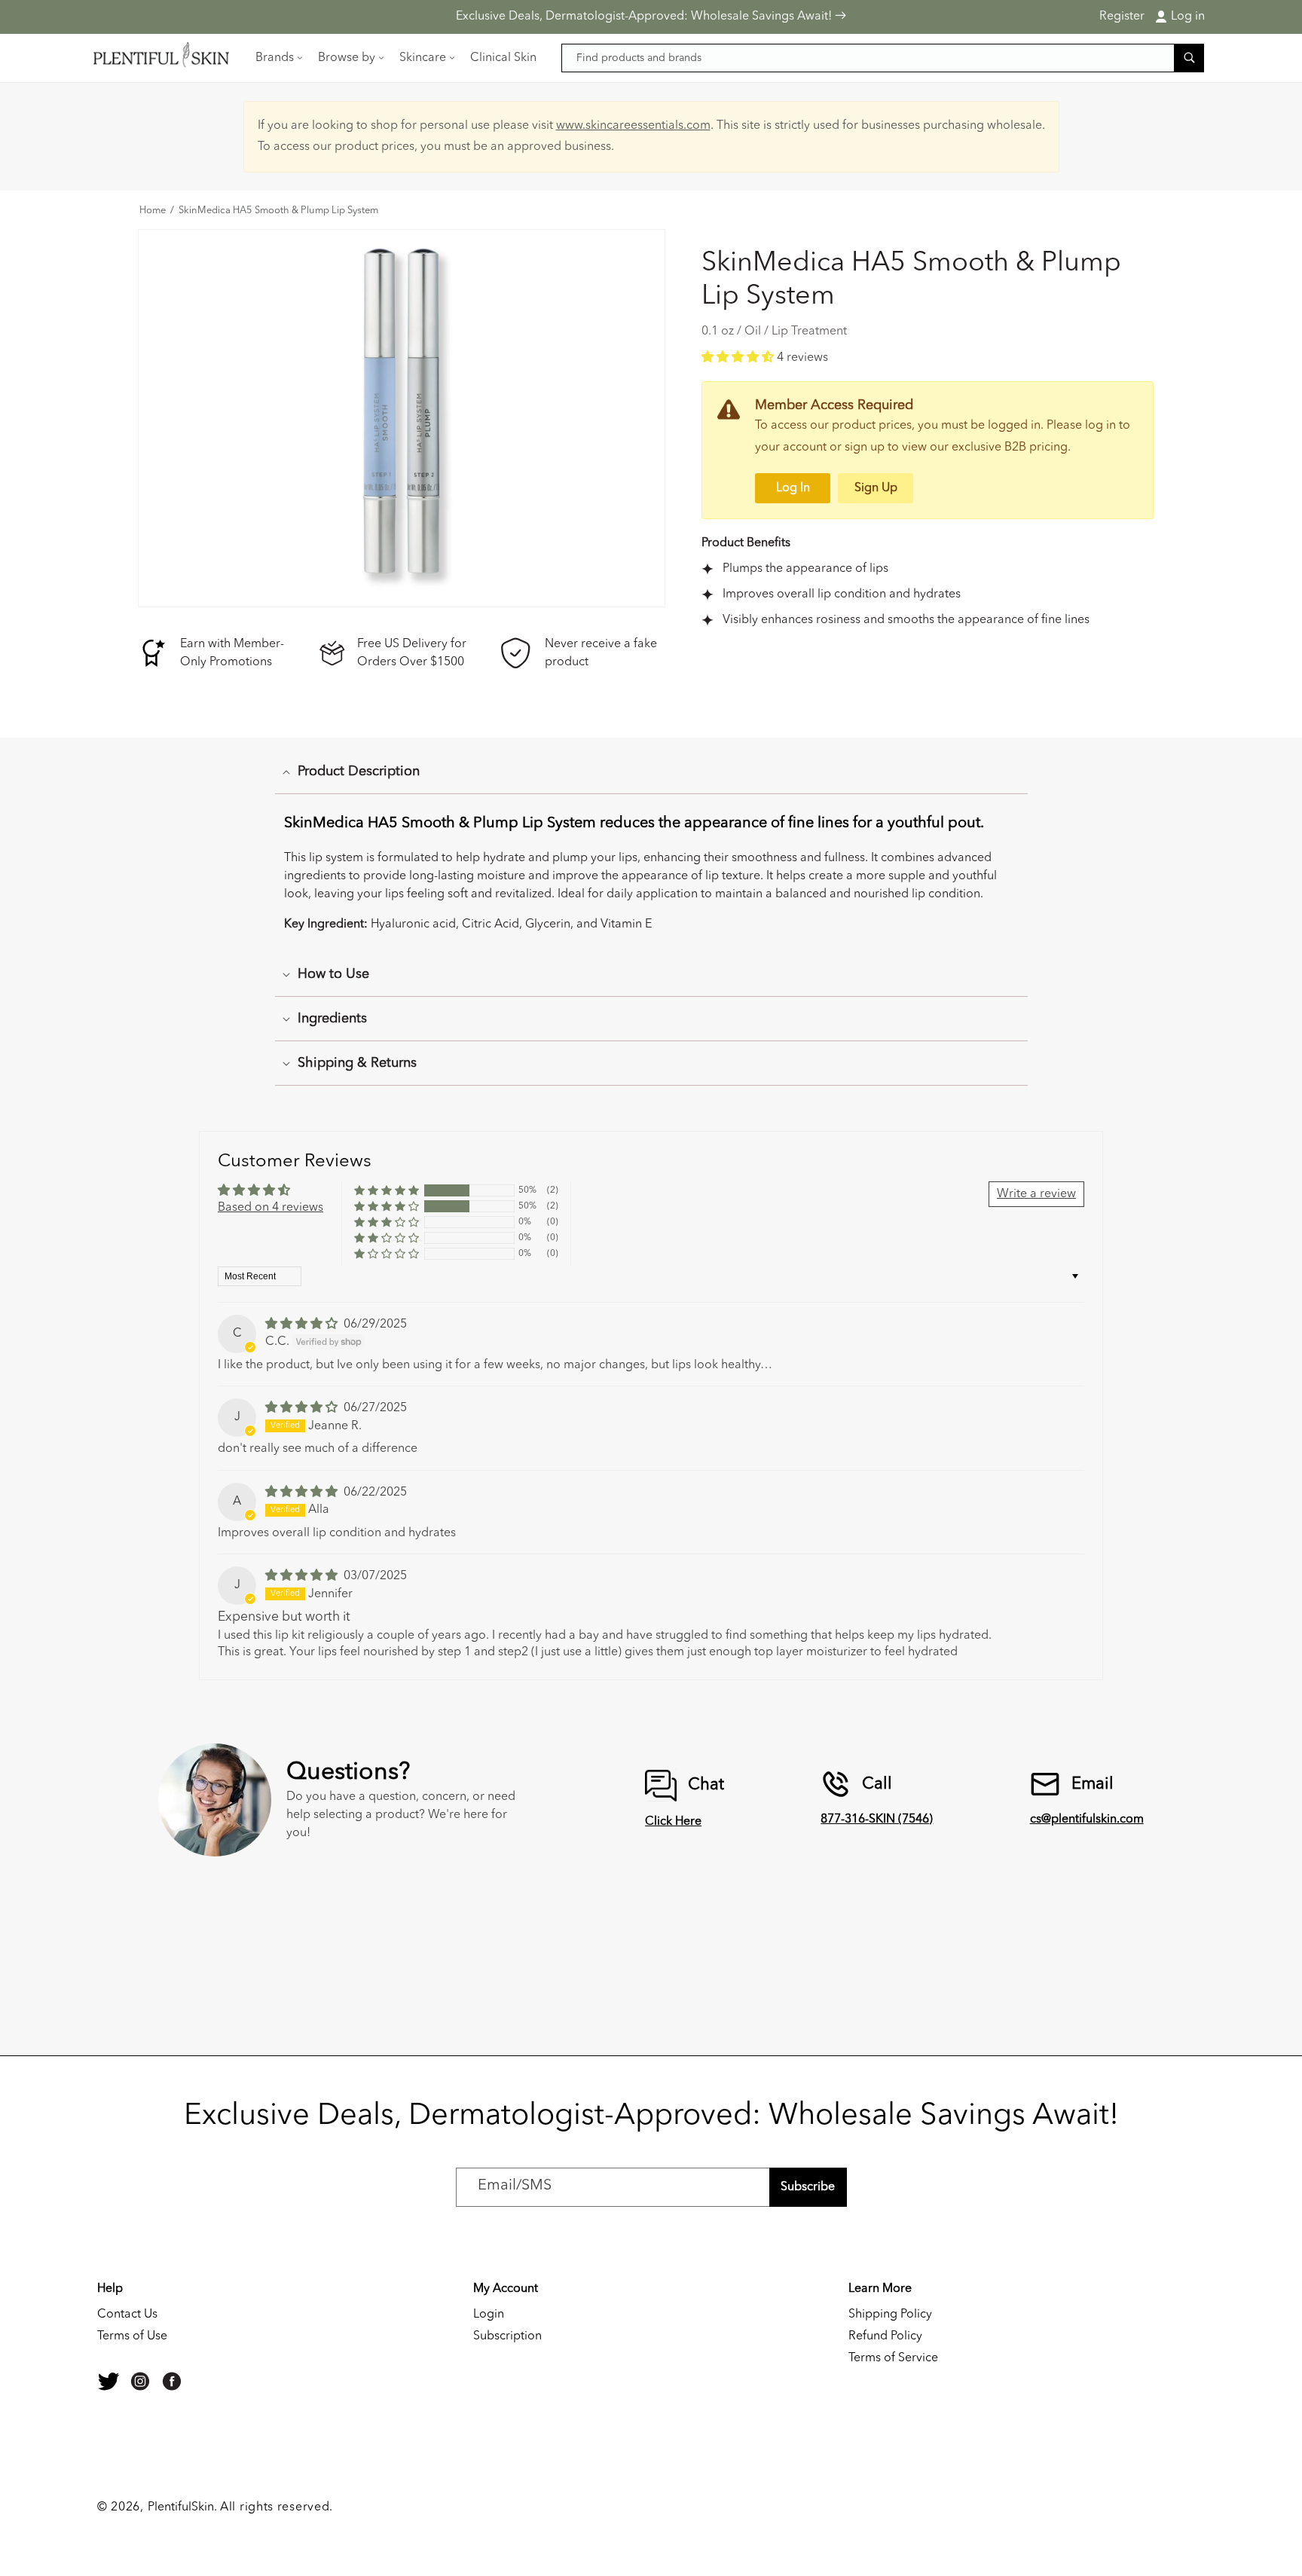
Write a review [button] (1036, 1194)
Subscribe (808, 2187)
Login (489, 2315)
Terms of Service (893, 2358)
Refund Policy (885, 2336)
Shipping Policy (890, 2315)
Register (1122, 17)
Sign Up (876, 488)
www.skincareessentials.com (633, 126)
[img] (303, 1325)
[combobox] (883, 58)
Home (153, 211)
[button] (278, 58)
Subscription (507, 2336)
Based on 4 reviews (270, 1208)
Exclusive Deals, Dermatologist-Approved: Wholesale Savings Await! (645, 17)
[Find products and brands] (1189, 58)
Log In (793, 488)
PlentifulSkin (181, 2507)
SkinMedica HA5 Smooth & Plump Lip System (278, 211)
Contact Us (127, 2315)
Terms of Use (132, 2336)
